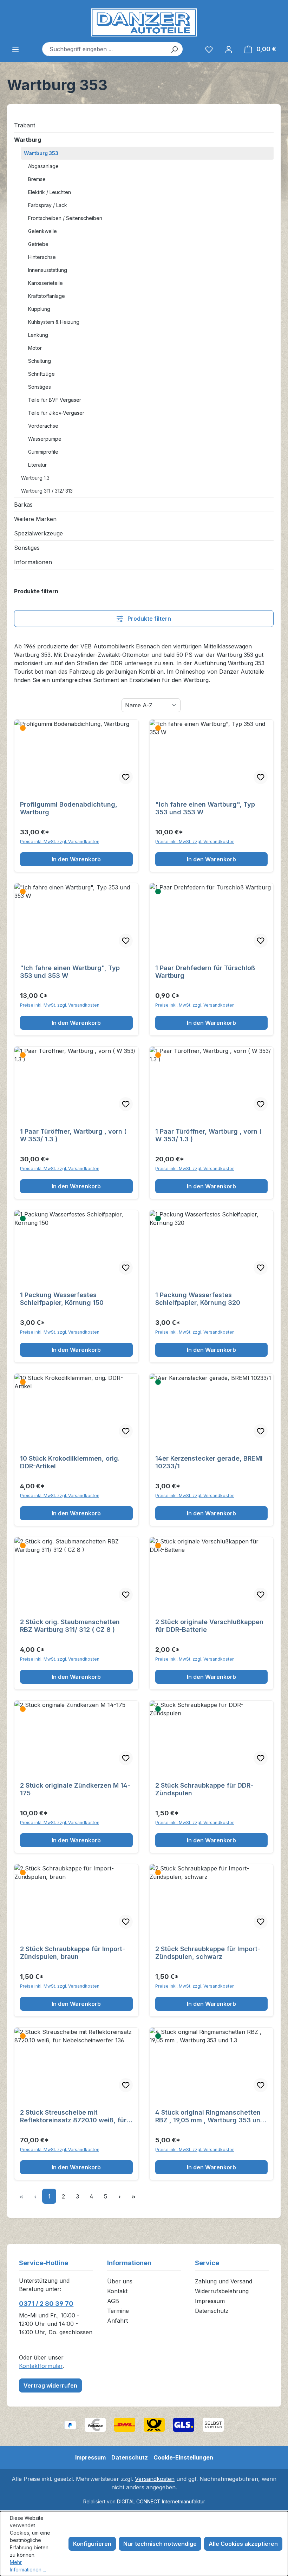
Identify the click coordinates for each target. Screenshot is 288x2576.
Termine (118, 2311)
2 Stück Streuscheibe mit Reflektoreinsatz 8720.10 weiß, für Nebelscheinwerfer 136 (73, 2116)
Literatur (37, 465)
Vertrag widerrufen (50, 2385)
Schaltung (40, 361)
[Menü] (15, 49)
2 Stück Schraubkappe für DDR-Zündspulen (204, 1789)
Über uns (120, 2281)
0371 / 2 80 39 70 (46, 2304)
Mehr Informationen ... (28, 2566)
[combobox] (104, 49)
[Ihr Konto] (229, 49)
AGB (113, 2301)
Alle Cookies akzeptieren (243, 2544)
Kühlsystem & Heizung (54, 322)
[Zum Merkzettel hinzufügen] (126, 777)
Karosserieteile (45, 283)
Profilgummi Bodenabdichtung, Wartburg (69, 808)
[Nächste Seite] (119, 2196)
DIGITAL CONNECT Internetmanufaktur (161, 2501)
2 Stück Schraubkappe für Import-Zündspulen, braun (73, 1953)
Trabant (25, 125)
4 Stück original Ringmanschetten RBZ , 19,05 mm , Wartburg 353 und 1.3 (210, 2116)
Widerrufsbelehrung (222, 2291)
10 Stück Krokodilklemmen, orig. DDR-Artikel (70, 1462)
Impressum (210, 2301)
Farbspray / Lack (48, 205)
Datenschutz (212, 2311)
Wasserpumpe (45, 439)
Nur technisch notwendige (160, 2544)
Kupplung (39, 309)
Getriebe (38, 244)
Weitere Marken (35, 519)
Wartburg (28, 140)
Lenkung (38, 335)
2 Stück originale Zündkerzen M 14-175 (75, 1789)
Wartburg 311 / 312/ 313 (47, 491)
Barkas (23, 505)
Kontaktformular (41, 2366)
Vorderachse (43, 426)
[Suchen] (174, 49)
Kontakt (117, 2291)
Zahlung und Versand (224, 2281)
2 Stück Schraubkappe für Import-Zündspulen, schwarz (208, 1953)
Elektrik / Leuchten (50, 192)
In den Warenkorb (76, 859)
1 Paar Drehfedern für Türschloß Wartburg (205, 972)
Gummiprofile (43, 452)
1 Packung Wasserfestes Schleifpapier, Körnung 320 (198, 1299)
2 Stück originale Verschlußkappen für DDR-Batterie (209, 1626)
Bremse (37, 179)
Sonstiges (40, 387)
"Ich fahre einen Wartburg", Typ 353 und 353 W (205, 808)
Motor (35, 348)
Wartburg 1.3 (35, 478)
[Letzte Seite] (133, 2196)
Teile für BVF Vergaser (55, 400)
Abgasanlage (43, 166)
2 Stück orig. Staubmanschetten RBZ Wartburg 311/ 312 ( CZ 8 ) (70, 1626)
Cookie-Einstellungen (183, 2457)
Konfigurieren (92, 2544)
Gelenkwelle (42, 231)
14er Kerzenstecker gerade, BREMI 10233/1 (209, 1462)
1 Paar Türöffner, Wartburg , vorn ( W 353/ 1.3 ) (73, 1135)
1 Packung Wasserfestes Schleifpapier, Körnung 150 (62, 1299)
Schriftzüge (41, 374)
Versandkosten (155, 2479)
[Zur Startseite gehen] (144, 22)
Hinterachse (42, 257)
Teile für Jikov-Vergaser (56, 413)
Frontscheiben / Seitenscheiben (65, 218)
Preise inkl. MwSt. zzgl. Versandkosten (60, 842)
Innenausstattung (48, 270)
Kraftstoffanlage (47, 296)
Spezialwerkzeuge (38, 533)
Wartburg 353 (41, 153)
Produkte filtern (149, 619)
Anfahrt (117, 2321)
